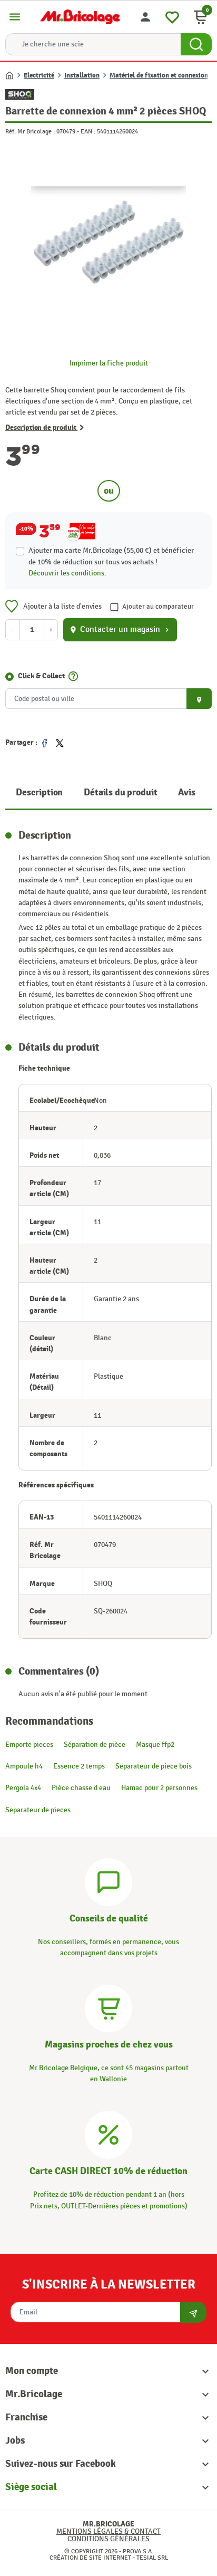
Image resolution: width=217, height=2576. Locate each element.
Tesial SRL (152, 2558)
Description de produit (41, 427)
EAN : (88, 131)
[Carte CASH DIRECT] (108, 2134)
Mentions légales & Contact (108, 2531)
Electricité (39, 75)
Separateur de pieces (38, 1810)
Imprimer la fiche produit (109, 363)
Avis (186, 792)
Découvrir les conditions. (67, 573)
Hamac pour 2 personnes (159, 1788)
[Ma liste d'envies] (172, 16)
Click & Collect (41, 676)
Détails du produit (120, 792)
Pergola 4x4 (23, 1788)
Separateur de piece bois (154, 1766)
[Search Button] (196, 44)
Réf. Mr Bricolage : (30, 131)
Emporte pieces (29, 1744)
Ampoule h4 (24, 1766)
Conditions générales (108, 2539)
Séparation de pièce (95, 1744)
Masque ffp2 (155, 1744)
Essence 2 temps (79, 1766)
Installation (82, 75)
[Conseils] (108, 1881)
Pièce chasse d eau (81, 1788)
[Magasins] (108, 2007)
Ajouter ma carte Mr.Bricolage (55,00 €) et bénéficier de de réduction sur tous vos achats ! (111, 556)
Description (39, 792)
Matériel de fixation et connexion (159, 75)
